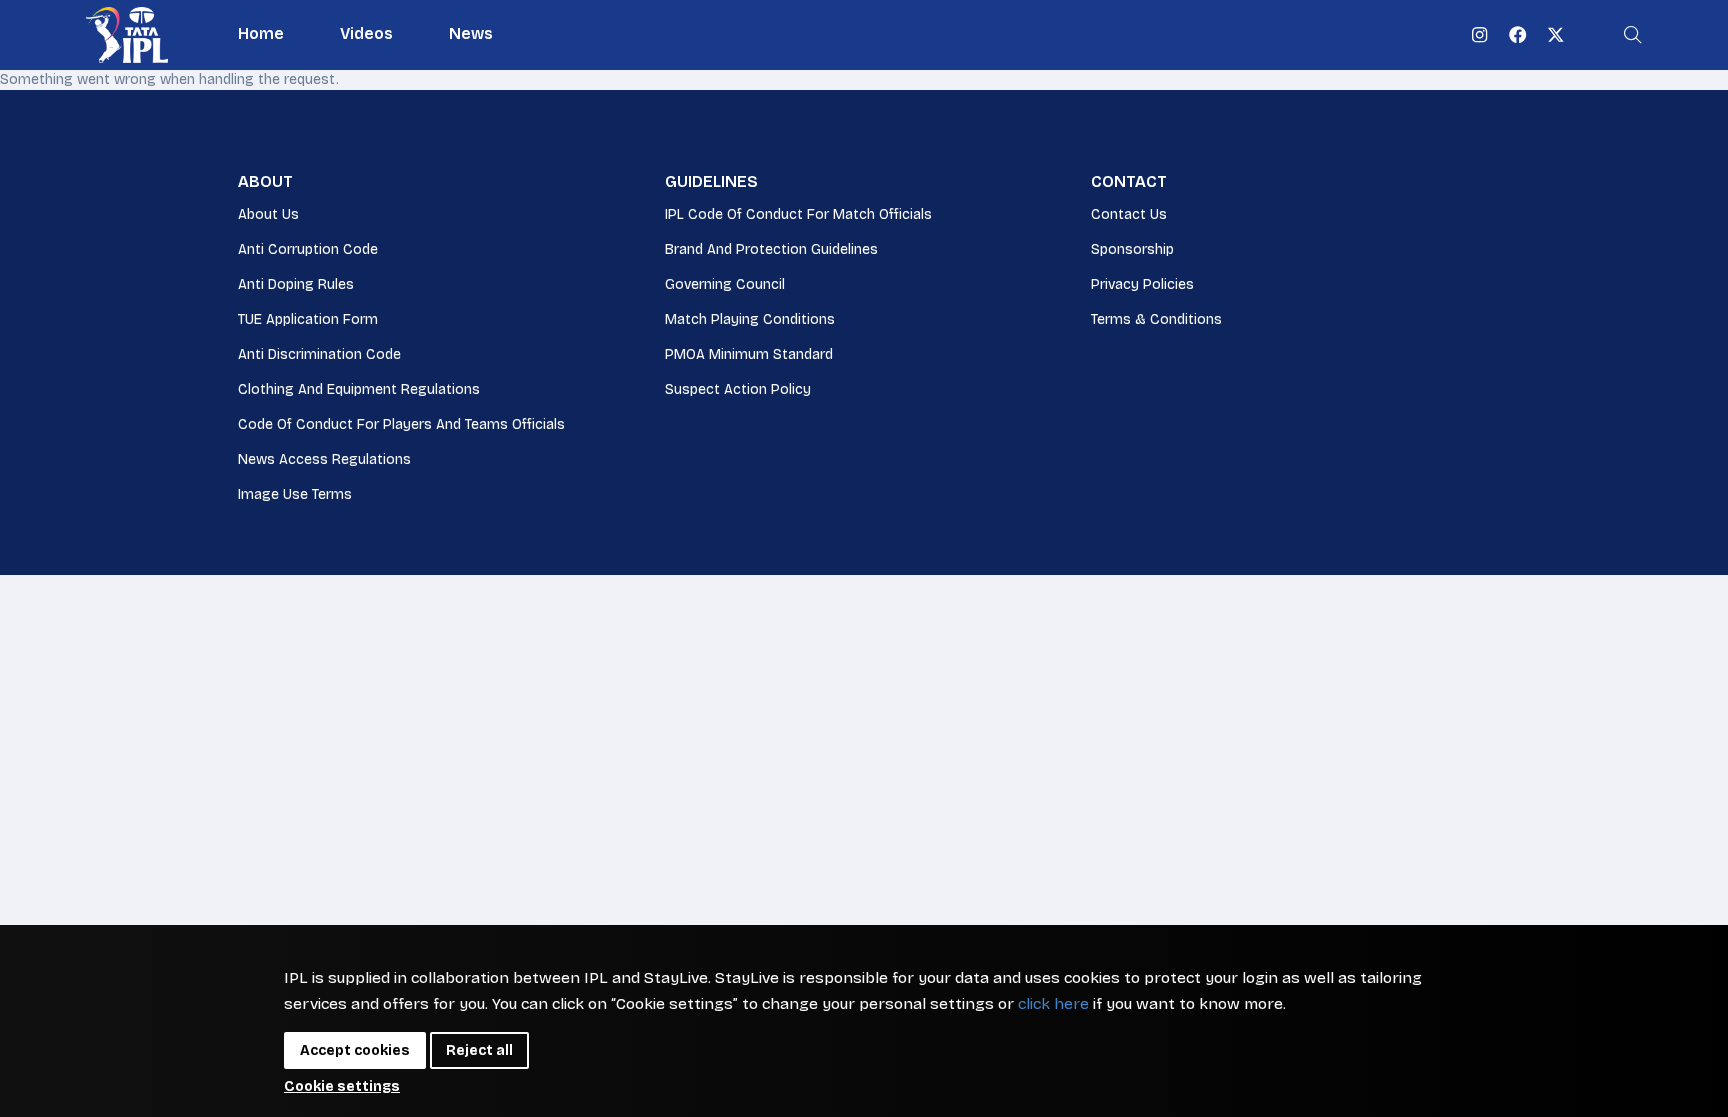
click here (1053, 1003)
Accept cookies (355, 1050)
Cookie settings (342, 1086)
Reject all (479, 1050)
